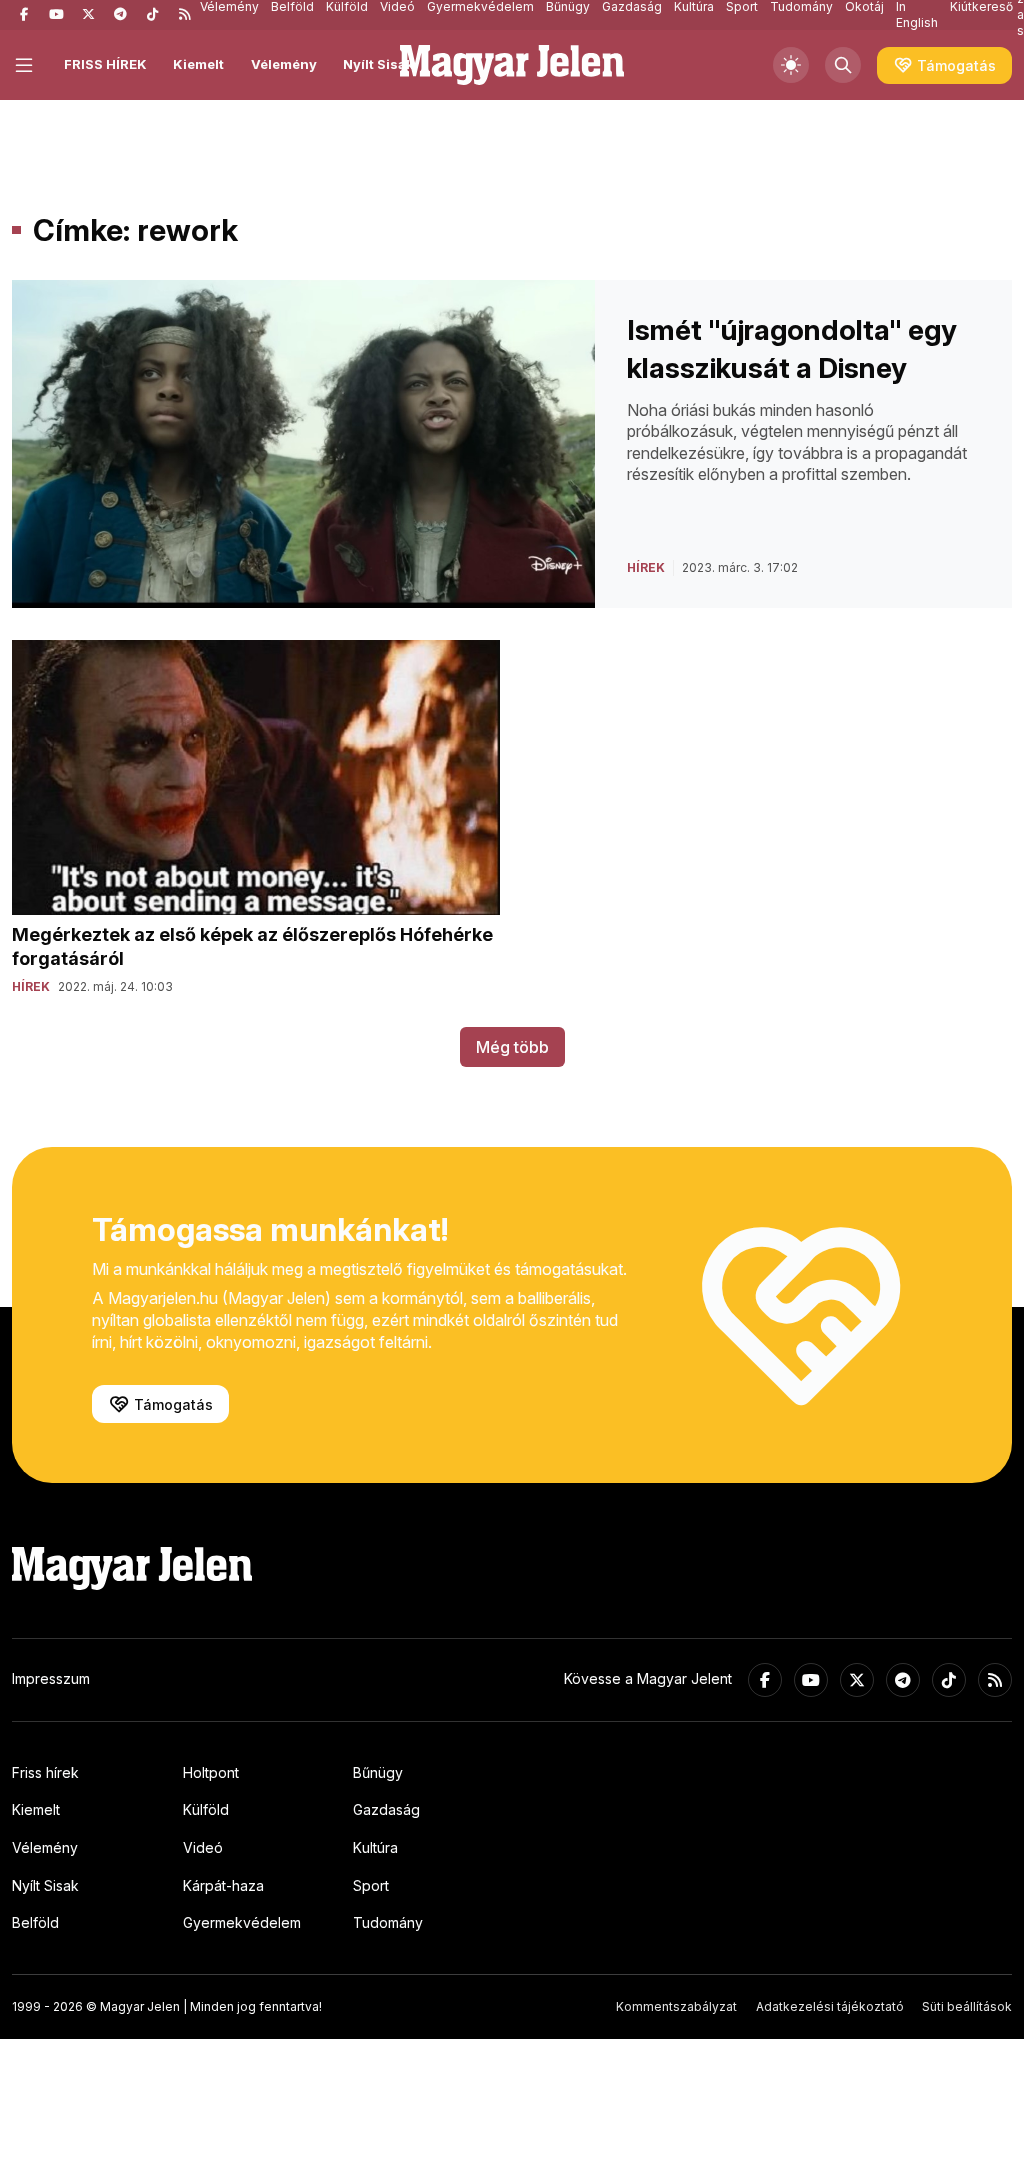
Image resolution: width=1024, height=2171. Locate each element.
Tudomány (388, 1922)
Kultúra (375, 1847)
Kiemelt (198, 64)
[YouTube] (56, 15)
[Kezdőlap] (512, 65)
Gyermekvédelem (242, 1922)
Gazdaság (386, 1809)
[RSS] (184, 15)
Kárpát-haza (223, 1885)
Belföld (35, 1922)
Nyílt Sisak (378, 64)
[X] (88, 15)
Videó (203, 1847)
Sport (371, 1885)
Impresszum (51, 1678)
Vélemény (284, 64)
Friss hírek (45, 1772)
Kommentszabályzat (676, 2006)
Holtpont (211, 1772)
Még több (512, 1047)
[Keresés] (843, 65)
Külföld (206, 1809)
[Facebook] (24, 15)
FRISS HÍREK (105, 64)
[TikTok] (152, 15)
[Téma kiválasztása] (791, 65)
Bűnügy (378, 1772)
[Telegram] (120, 15)
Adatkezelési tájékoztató (830, 2006)
